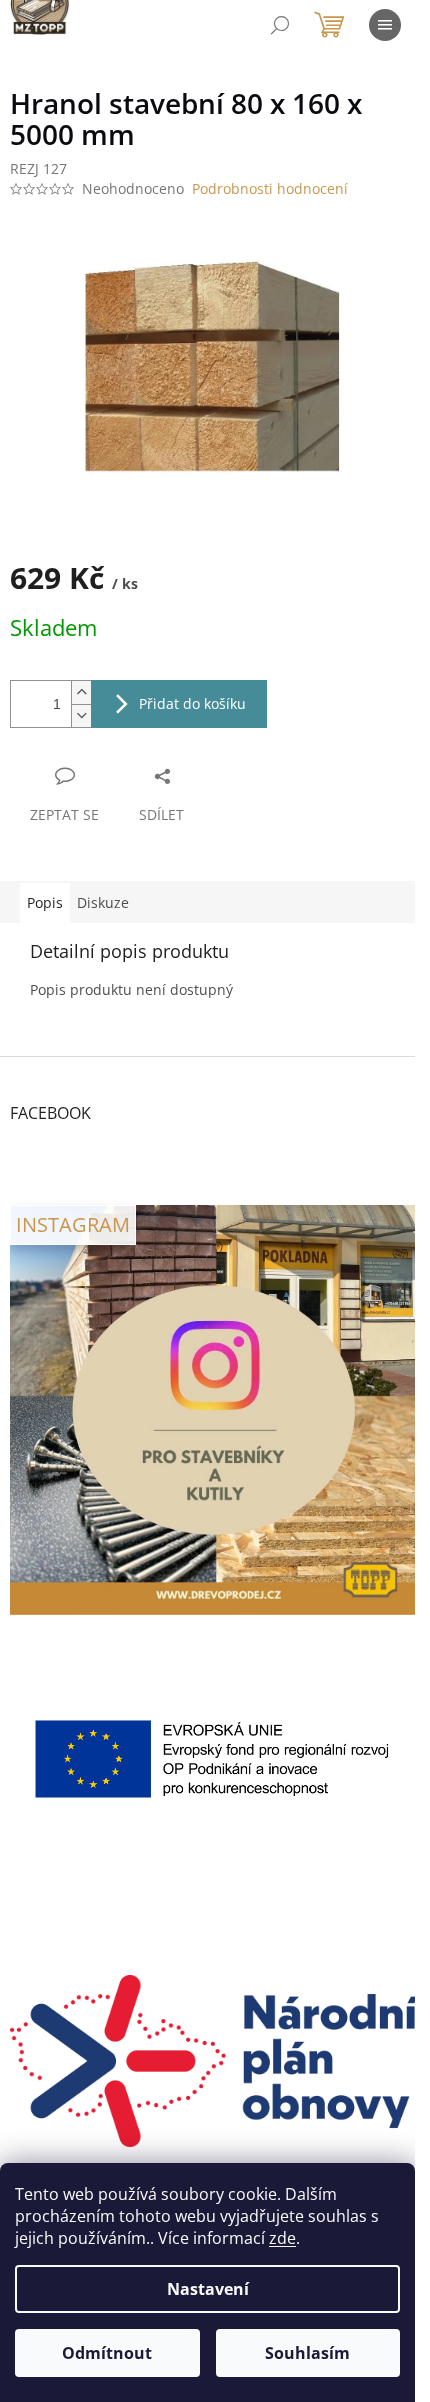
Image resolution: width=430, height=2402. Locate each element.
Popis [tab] (45, 902)
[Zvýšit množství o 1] (81, 692)
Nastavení (208, 2289)
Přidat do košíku (192, 703)
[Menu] (385, 25)
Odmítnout (107, 2353)
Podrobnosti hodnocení (270, 188)
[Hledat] (280, 25)
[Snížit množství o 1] (81, 715)
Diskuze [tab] (103, 902)
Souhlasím (307, 2353)
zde (282, 2238)
